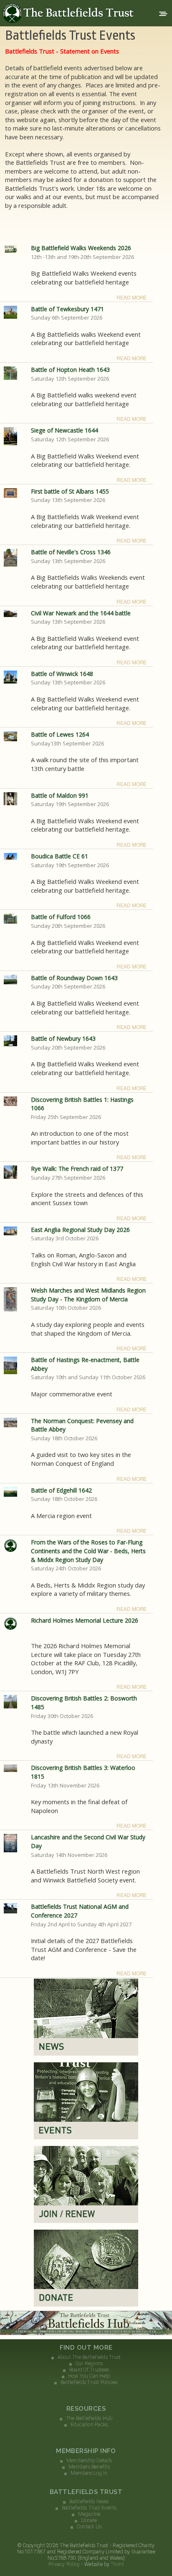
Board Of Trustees (89, 2370)
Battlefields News (89, 2502)
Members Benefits (89, 2467)
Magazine (89, 2514)
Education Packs (89, 2425)
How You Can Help (89, 2376)
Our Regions (89, 2363)
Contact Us (89, 2527)
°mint (118, 2564)
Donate (89, 2520)
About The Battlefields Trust (89, 2357)
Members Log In (89, 2473)
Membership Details (89, 2461)
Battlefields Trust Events (89, 2508)
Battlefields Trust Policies (89, 2382)
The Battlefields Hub (89, 2418)
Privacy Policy (64, 2564)
